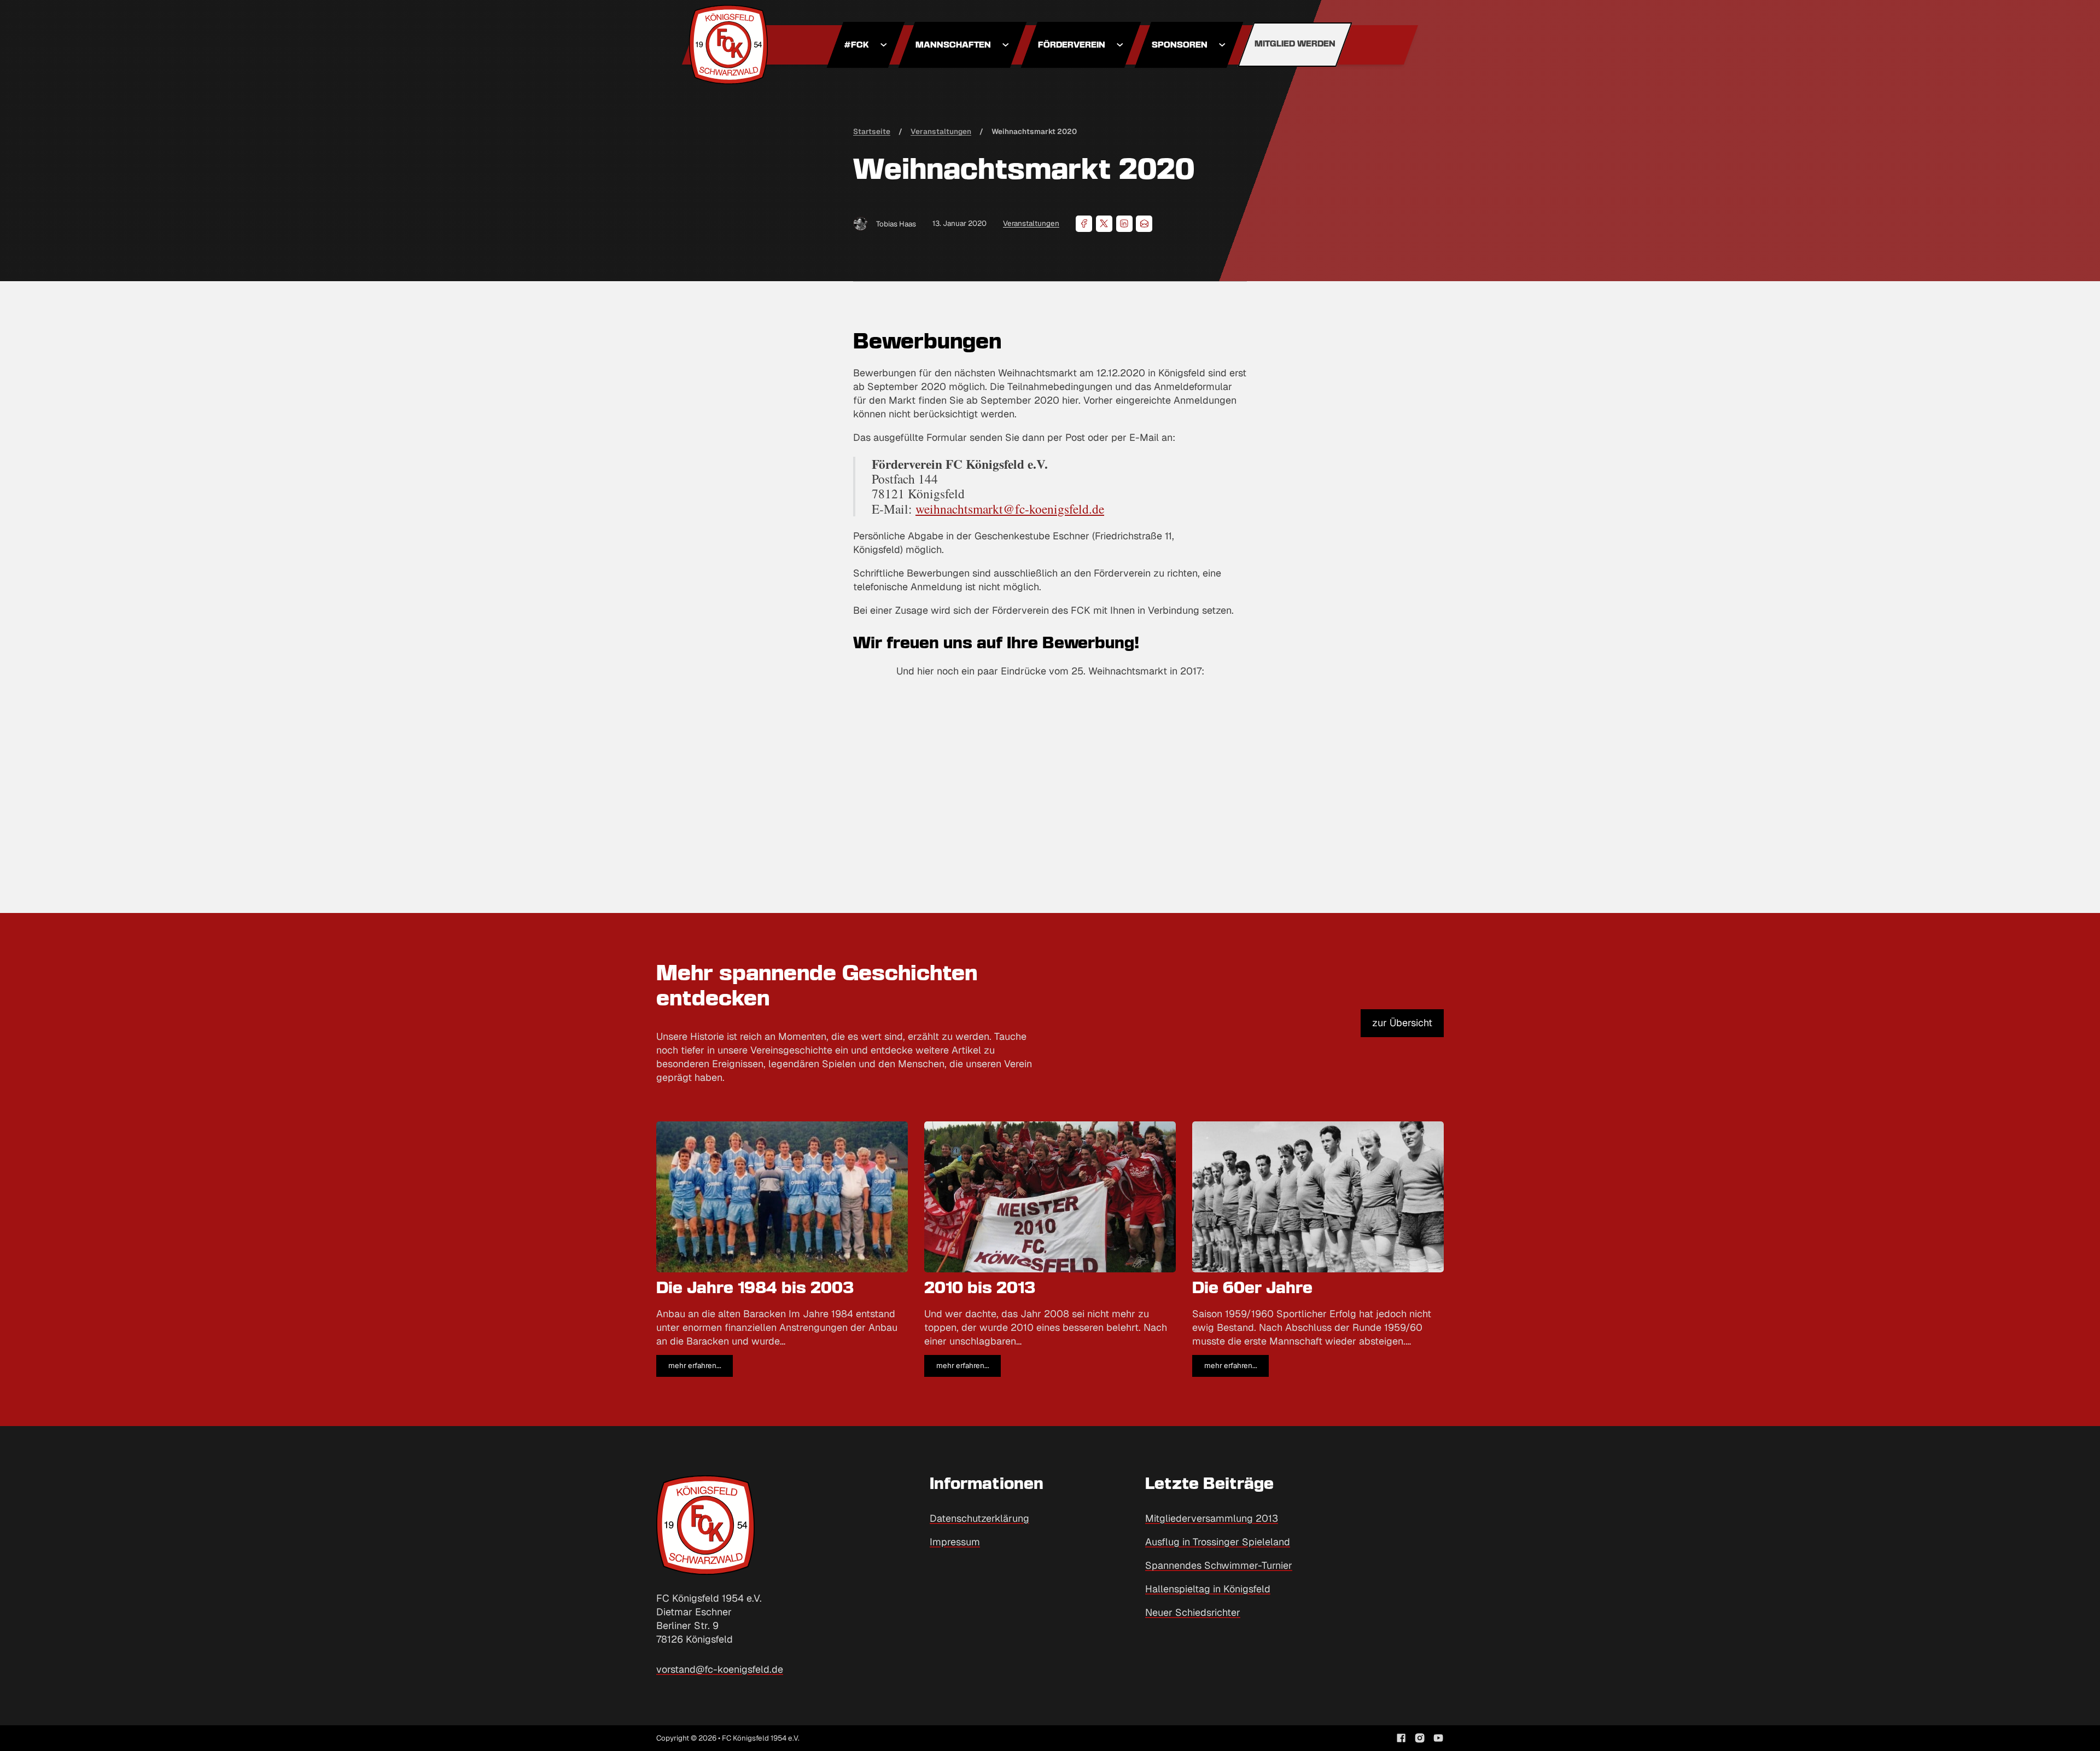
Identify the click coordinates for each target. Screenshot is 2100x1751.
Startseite (872, 131)
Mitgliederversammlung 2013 (1212, 1518)
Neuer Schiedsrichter (1193, 1612)
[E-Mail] (1144, 224)
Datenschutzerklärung (979, 1518)
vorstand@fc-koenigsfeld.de (720, 1669)
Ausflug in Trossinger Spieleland (1218, 1542)
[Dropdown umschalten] (884, 45)
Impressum (955, 1542)
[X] (1104, 224)
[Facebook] (1084, 224)
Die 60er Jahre (1252, 1289)
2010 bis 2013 (980, 1289)
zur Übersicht (1402, 1023)
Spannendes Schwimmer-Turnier (1219, 1565)
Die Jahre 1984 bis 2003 (755, 1289)
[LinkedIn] (1124, 224)
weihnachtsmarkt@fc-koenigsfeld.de (1010, 509)
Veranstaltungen (1031, 223)
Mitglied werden (1295, 44)
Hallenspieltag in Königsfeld (1208, 1589)
